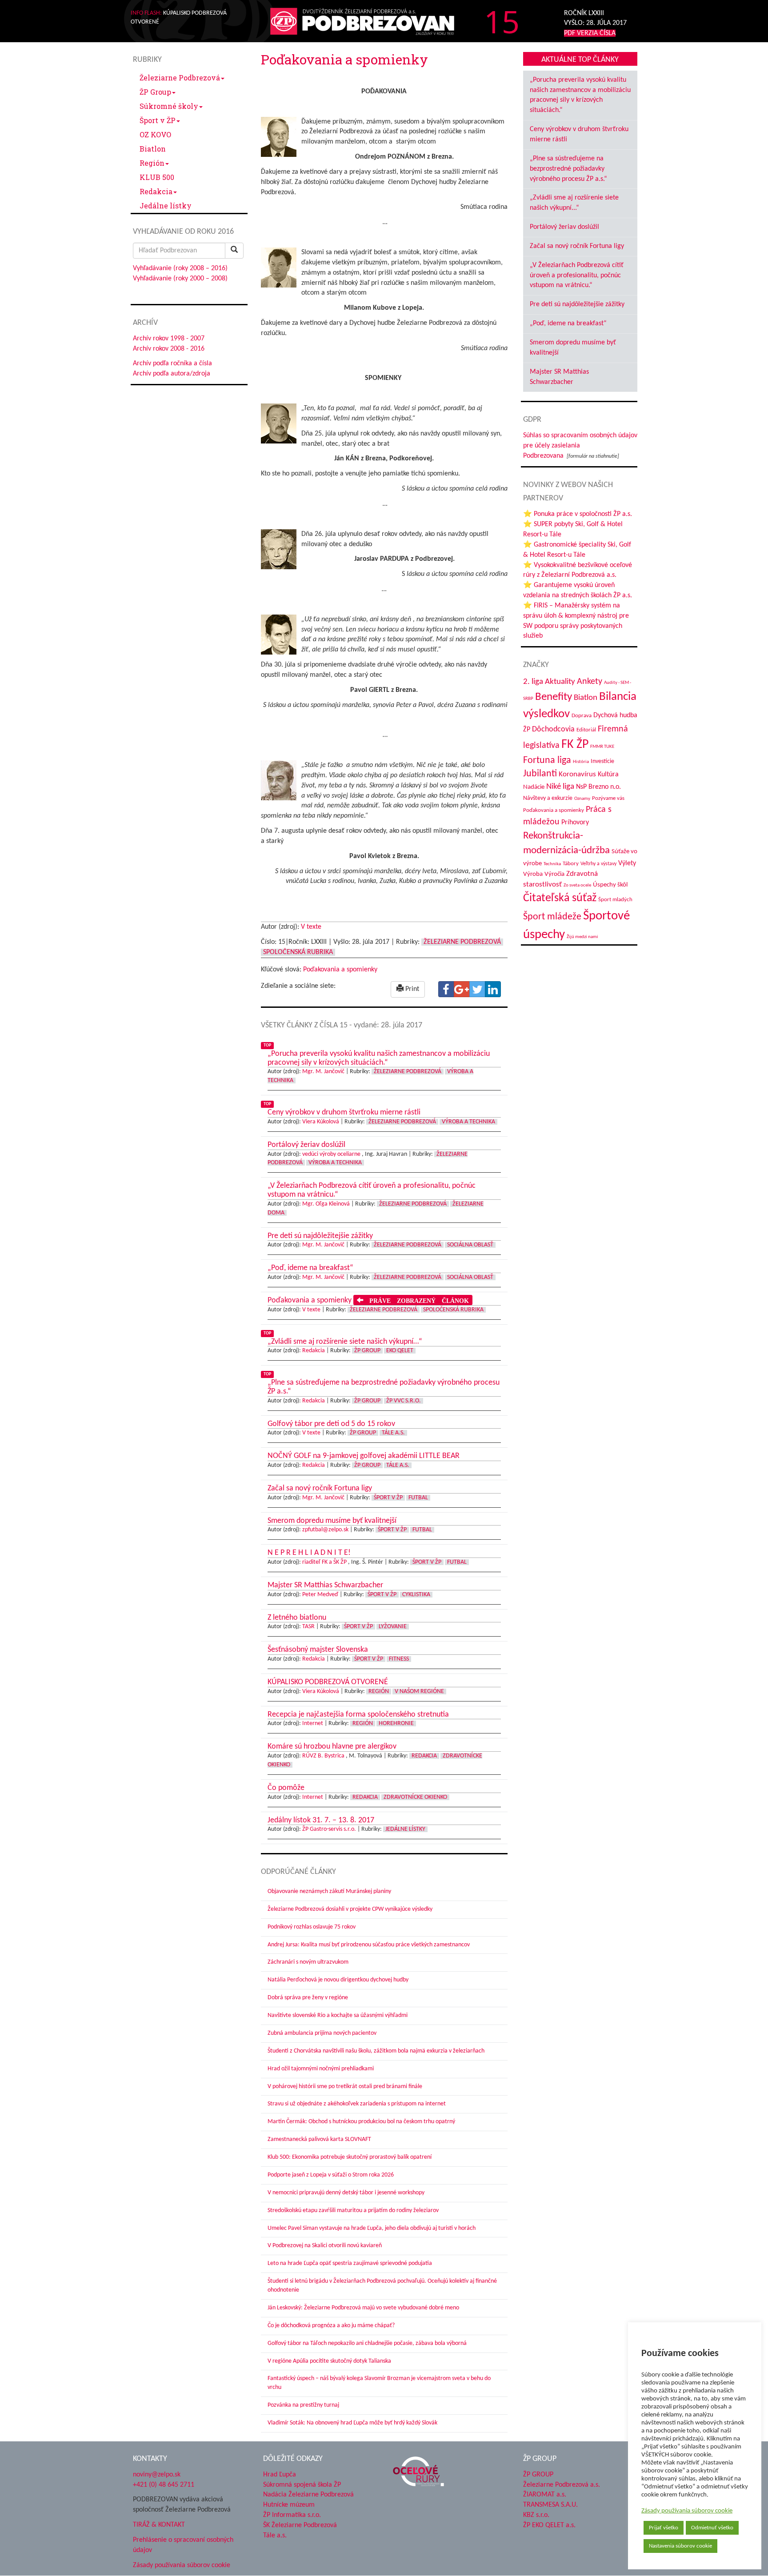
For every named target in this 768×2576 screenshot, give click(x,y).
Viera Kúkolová (321, 1122)
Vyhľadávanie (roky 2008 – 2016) (180, 268)
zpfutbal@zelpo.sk (325, 1530)
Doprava (582, 716)
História (581, 762)
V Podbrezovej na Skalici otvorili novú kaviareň (325, 2246)
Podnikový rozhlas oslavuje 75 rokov (312, 1927)
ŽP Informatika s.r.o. (292, 2515)
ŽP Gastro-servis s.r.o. (329, 1829)
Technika (552, 864)
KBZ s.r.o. (536, 2515)
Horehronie (396, 1723)
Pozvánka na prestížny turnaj (303, 2405)
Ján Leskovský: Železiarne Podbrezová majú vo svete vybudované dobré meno (363, 2308)
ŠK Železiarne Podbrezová (300, 2525)
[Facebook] (446, 989)
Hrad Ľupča (280, 2475)
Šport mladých (615, 900)
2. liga (533, 682)
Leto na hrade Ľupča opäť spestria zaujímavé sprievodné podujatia (350, 2263)
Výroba (533, 874)
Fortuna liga (547, 761)
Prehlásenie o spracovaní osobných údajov (183, 2545)
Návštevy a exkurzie (548, 798)
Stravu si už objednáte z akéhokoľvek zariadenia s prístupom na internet (357, 2104)
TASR (308, 1627)
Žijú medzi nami (582, 937)
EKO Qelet (400, 1351)
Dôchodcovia (553, 729)
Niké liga (560, 787)
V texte (311, 927)
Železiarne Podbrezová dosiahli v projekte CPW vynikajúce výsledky (350, 1909)
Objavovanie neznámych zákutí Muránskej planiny (329, 1891)
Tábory (571, 864)
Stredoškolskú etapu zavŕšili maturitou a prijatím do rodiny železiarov (353, 2211)
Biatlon (153, 149)
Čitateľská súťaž (560, 898)
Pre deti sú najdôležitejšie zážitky (577, 304)
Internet (313, 1723)
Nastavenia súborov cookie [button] (680, 2546)
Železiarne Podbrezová (180, 78)
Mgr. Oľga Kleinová (326, 1204)
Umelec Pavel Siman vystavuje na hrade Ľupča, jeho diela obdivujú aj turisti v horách (372, 2228)
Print (411, 989)
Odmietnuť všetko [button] (712, 2528)
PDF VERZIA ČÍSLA (590, 33)
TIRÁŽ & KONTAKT (159, 2525)
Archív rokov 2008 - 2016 (169, 349)
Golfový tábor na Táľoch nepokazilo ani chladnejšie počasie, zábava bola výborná (367, 2343)
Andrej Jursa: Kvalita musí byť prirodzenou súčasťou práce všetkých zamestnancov (369, 1945)
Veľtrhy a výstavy (598, 864)
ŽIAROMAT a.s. (545, 2495)
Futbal (418, 1498)
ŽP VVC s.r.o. (404, 1401)
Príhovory (575, 823)
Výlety (627, 863)
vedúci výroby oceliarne (331, 1154)
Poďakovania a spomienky (340, 970)
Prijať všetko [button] (664, 2528)
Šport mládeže (552, 917)
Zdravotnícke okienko (415, 1797)
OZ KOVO (155, 134)
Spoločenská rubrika (298, 952)
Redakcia (156, 191)
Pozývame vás (608, 798)
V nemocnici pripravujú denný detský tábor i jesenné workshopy (346, 2193)
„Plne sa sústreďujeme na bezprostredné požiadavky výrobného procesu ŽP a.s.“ (568, 169)
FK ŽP (575, 745)
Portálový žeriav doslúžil (564, 227)
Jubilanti (540, 774)
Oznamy (582, 799)
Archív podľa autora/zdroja (172, 374)
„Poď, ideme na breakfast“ (568, 323)
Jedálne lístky (166, 206)
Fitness (399, 1659)
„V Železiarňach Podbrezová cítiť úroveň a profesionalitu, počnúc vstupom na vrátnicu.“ (577, 276)
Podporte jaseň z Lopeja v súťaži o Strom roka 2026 (331, 2175)
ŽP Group (155, 92)
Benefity (554, 697)
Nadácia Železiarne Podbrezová (308, 2495)
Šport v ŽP (158, 120)
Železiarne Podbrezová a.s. (562, 2485)
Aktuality (560, 682)
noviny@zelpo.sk (157, 2475)
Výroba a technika (468, 1122)
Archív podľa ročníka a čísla (172, 363)
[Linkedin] (493, 989)
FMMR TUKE (602, 747)
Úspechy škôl (610, 885)
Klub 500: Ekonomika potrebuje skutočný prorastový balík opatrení (350, 2157)
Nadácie (534, 787)
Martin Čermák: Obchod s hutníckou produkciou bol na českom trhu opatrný (361, 2122)
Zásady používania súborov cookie (687, 2511)
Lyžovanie (393, 1627)
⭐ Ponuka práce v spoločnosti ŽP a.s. (578, 514)
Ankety (590, 682)
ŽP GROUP (538, 2475)
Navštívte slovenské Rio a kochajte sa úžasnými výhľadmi (338, 2015)
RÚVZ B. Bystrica (323, 1756)
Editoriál (586, 730)
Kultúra (608, 775)
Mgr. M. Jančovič (323, 1072)
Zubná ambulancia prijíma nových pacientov (322, 2033)
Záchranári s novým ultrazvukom (308, 1962)
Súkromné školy (169, 106)
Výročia (554, 874)
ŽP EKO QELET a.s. (549, 2525)
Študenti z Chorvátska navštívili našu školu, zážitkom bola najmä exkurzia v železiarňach (376, 2051)
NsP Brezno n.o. (598, 787)
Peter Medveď (320, 1595)
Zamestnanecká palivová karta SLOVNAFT (319, 2139)
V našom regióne (419, 1691)
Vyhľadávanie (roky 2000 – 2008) (180, 279)
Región (152, 163)
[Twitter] (477, 989)
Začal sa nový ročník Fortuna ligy (577, 246)
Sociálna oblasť (470, 1245)
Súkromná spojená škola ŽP (302, 2485)
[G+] (462, 989)
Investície (602, 761)
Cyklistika (416, 1595)
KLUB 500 (157, 177)
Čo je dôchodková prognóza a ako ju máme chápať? (331, 2326)
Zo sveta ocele (577, 885)
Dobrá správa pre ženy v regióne (308, 1998)
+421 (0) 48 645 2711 (164, 2485)
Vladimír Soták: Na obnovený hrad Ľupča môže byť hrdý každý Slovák (352, 2423)
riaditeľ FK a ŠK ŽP (324, 1562)
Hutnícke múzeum (289, 2505)
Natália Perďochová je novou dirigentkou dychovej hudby (338, 1980)
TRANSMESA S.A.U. (550, 2505)
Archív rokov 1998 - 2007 (169, 339)
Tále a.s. (393, 1433)
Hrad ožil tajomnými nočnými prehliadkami (321, 2069)
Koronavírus (577, 774)
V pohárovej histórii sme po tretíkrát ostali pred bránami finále (345, 2087)
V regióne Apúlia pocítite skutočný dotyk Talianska (329, 2361)
